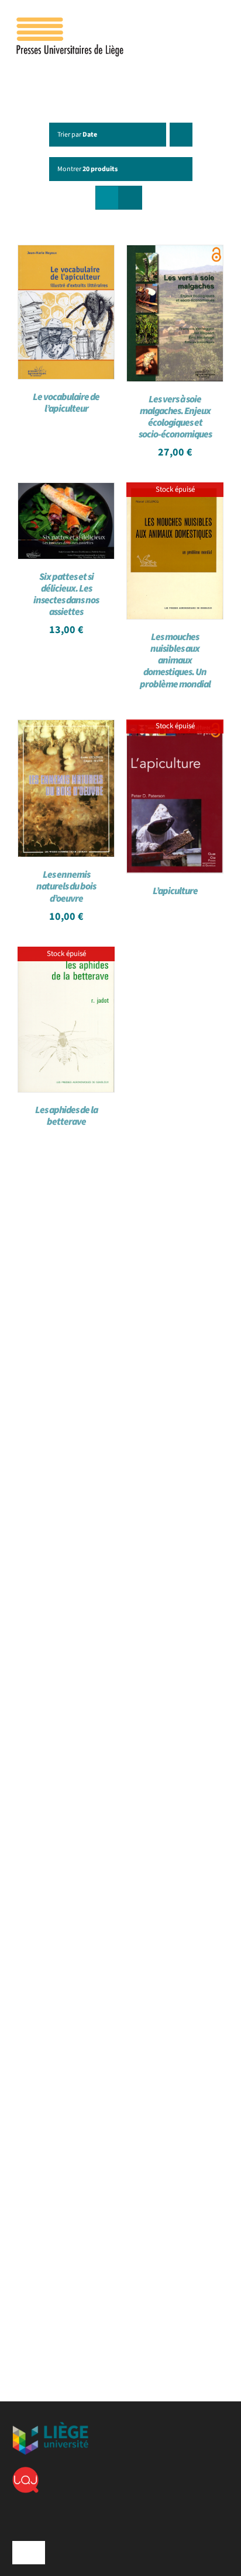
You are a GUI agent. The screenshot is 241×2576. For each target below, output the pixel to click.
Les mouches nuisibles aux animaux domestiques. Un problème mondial (175, 660)
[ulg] (50, 2426)
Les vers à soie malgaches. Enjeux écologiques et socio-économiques (175, 417)
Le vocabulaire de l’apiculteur (66, 403)
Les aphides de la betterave (66, 1116)
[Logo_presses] (71, 22)
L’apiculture (175, 891)
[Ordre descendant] (181, 135)
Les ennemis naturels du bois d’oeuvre (66, 887)
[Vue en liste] (130, 198)
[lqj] (25, 2471)
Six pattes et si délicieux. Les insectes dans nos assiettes (66, 595)
